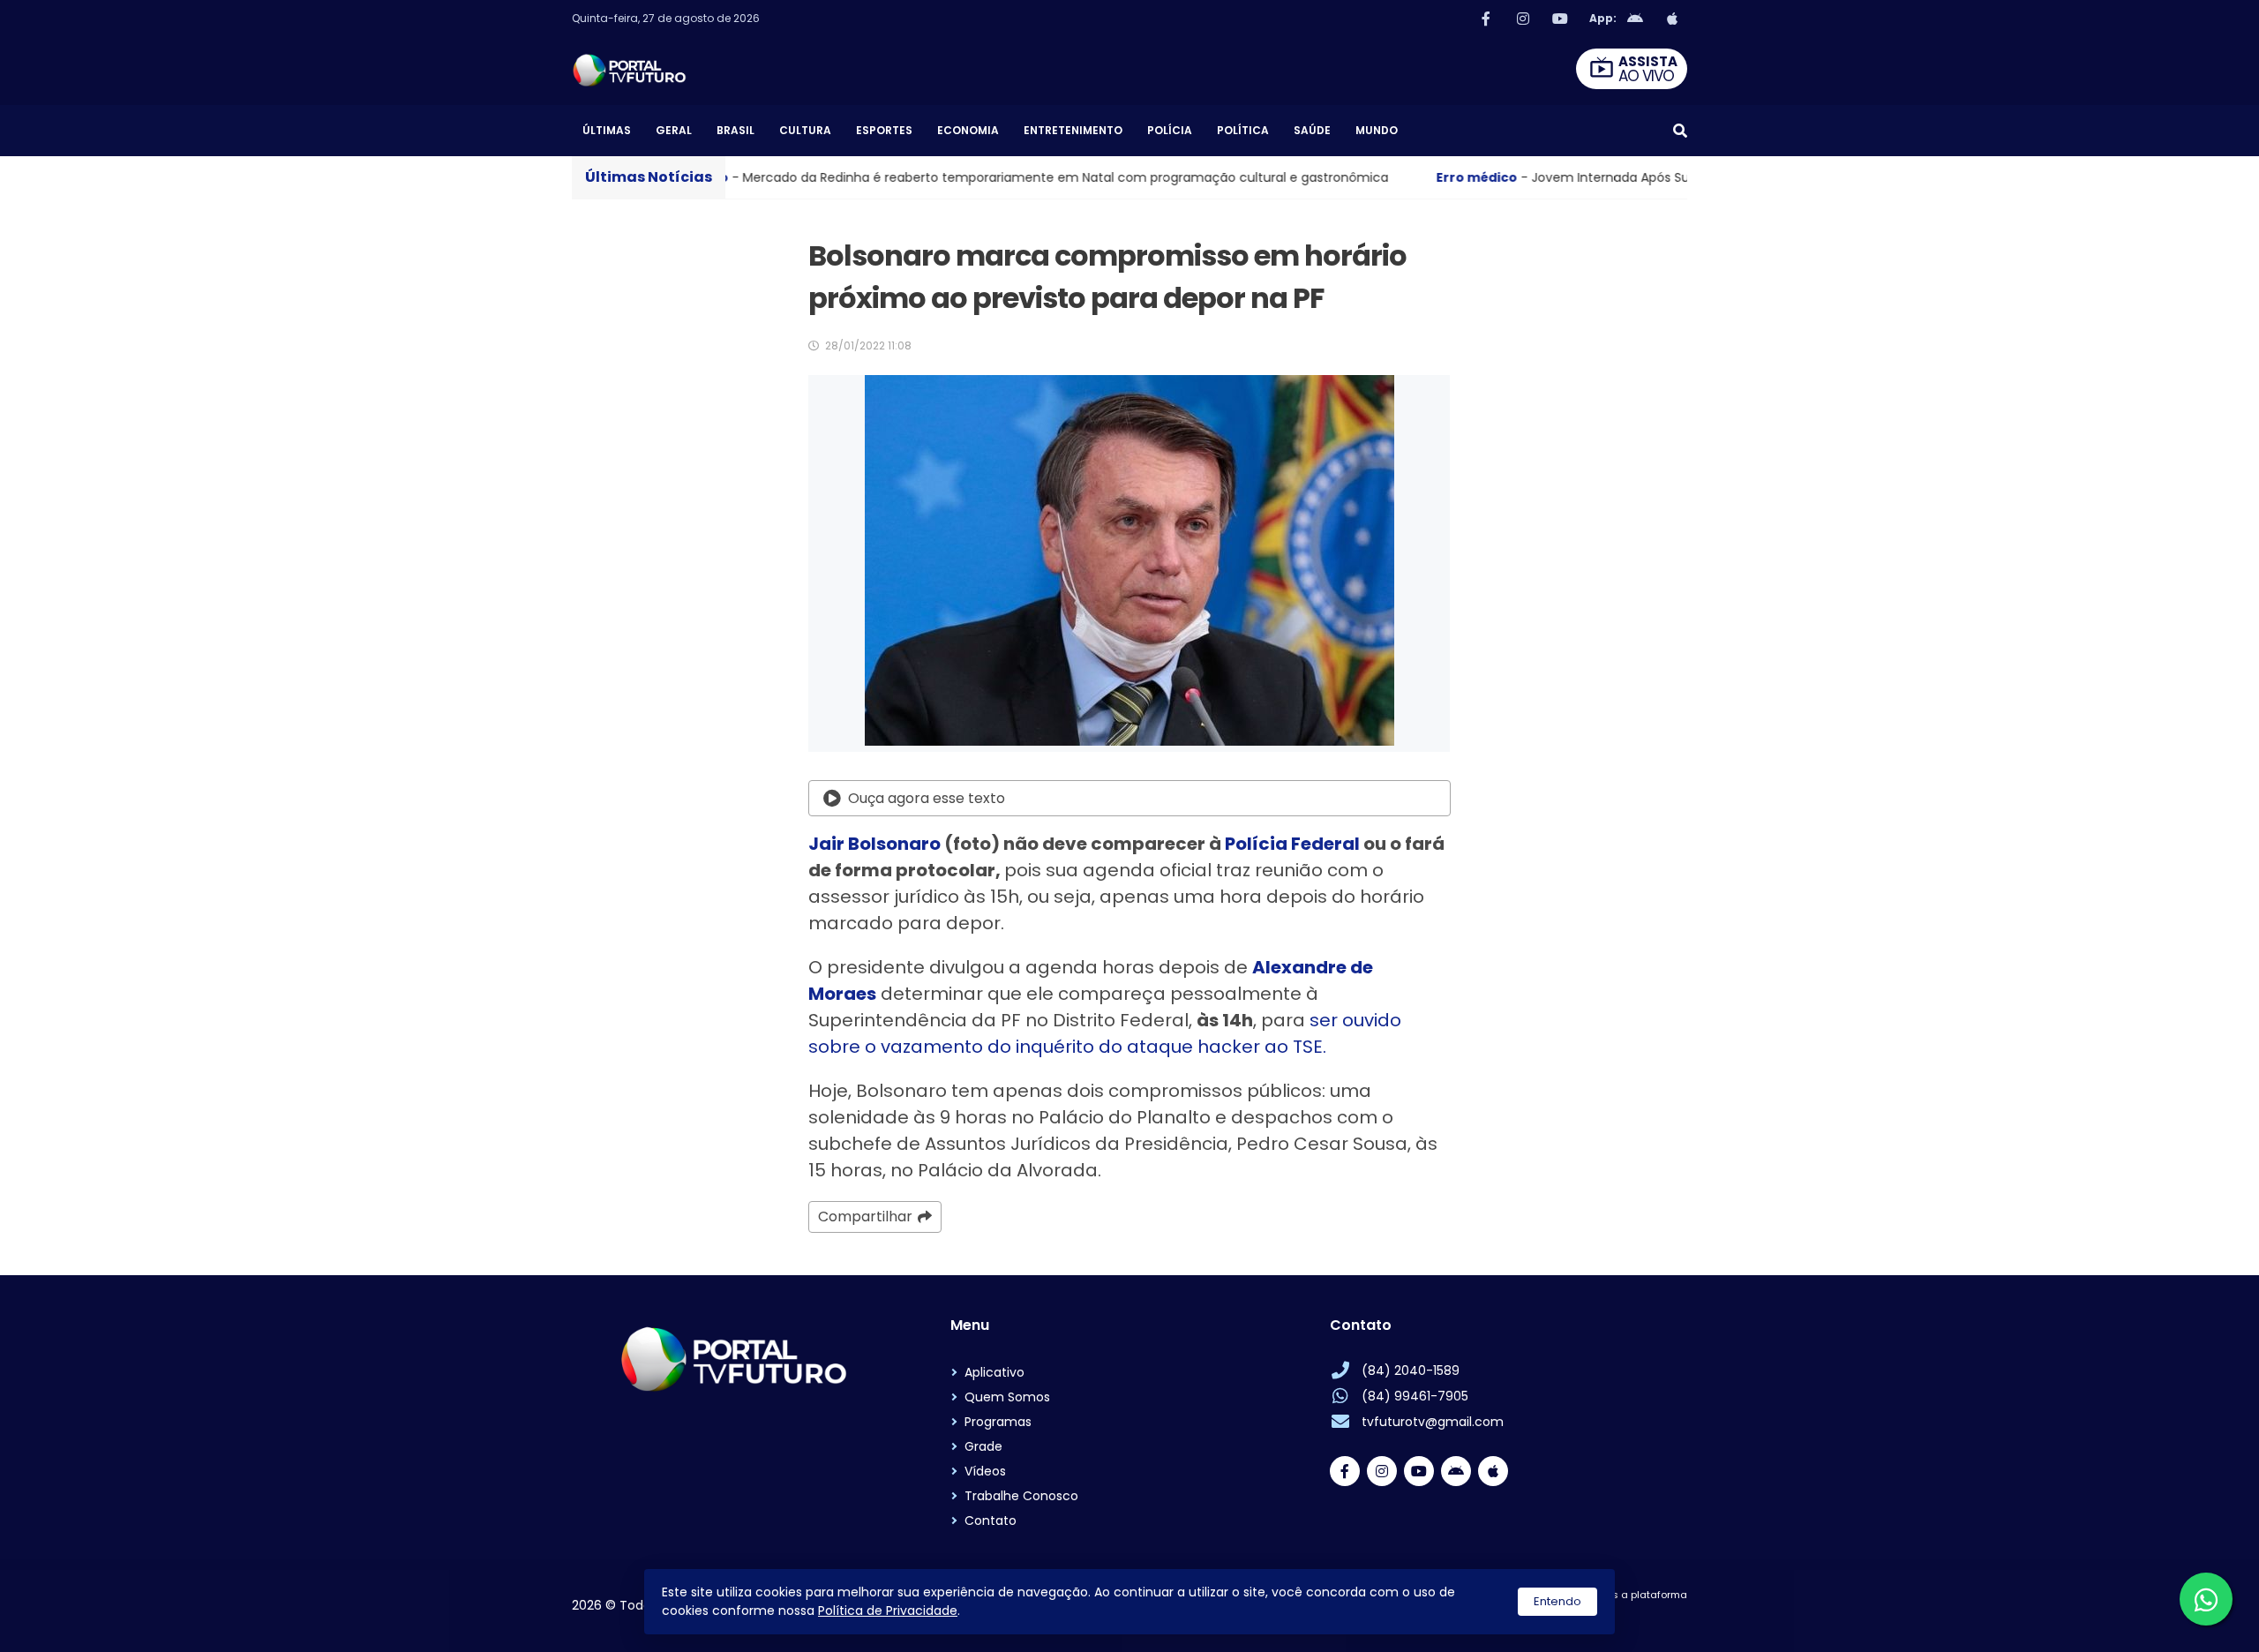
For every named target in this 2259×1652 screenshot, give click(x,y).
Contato (991, 1521)
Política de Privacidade (888, 1611)
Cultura (805, 130)
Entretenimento (1073, 130)
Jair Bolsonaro (874, 844)
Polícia (1170, 130)
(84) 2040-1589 (1411, 1370)
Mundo (1377, 130)
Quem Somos (1007, 1397)
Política (1243, 130)
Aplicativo (994, 1372)
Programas (998, 1422)
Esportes (884, 130)
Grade (983, 1446)
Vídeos (985, 1471)
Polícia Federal (1292, 844)
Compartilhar (865, 1216)
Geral (674, 130)
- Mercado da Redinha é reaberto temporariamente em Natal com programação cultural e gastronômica (855, 177)
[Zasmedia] (1643, 1617)
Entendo (1557, 1601)
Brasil (735, 130)
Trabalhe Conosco (1021, 1496)
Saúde (1312, 130)
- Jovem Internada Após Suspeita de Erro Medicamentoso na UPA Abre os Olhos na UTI (1579, 177)
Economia (968, 130)
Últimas (607, 130)
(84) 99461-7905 (1415, 1396)
